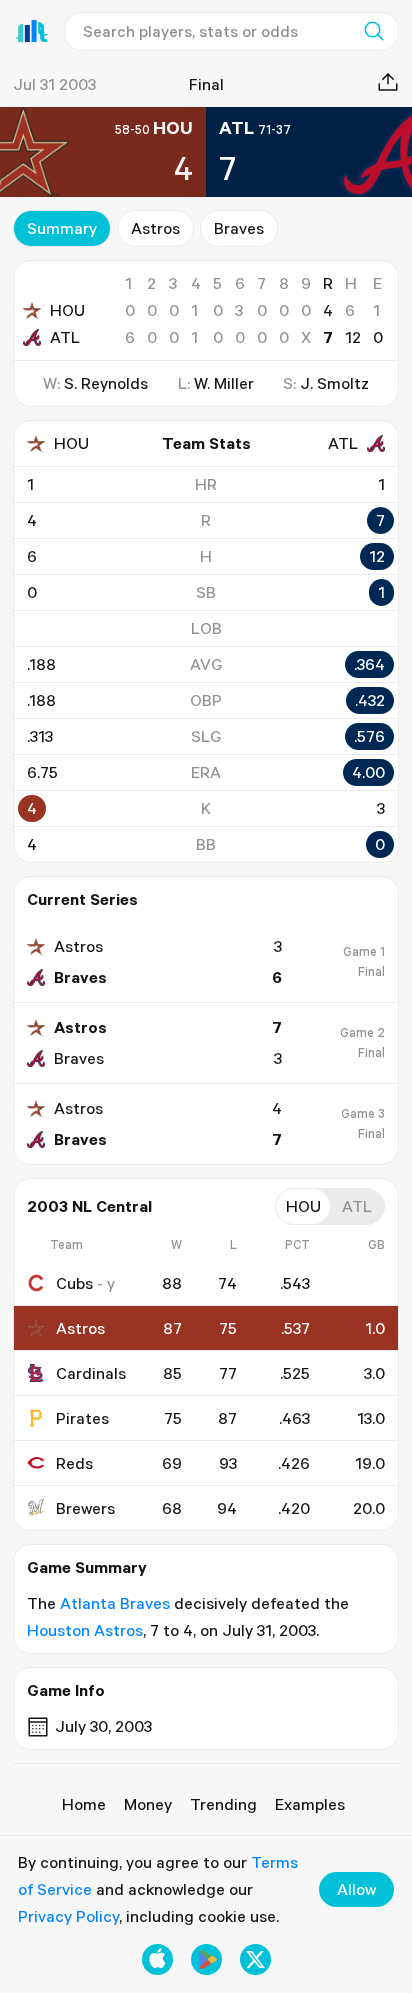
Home (84, 1804)
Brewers (85, 1508)
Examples (310, 1804)
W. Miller (224, 383)
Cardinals (91, 1373)
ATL (65, 337)
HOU (67, 310)
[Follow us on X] (255, 1959)
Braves (239, 228)
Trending (223, 1804)
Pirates (82, 1418)
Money (148, 1804)
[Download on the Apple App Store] (157, 1959)
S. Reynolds (106, 383)
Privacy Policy (68, 1916)
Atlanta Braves (115, 1603)
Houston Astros (85, 1630)
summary (62, 228)
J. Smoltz (334, 383)
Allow (356, 1889)
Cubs (74, 1283)
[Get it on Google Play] (206, 1959)
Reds (74, 1463)
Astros (155, 228)
